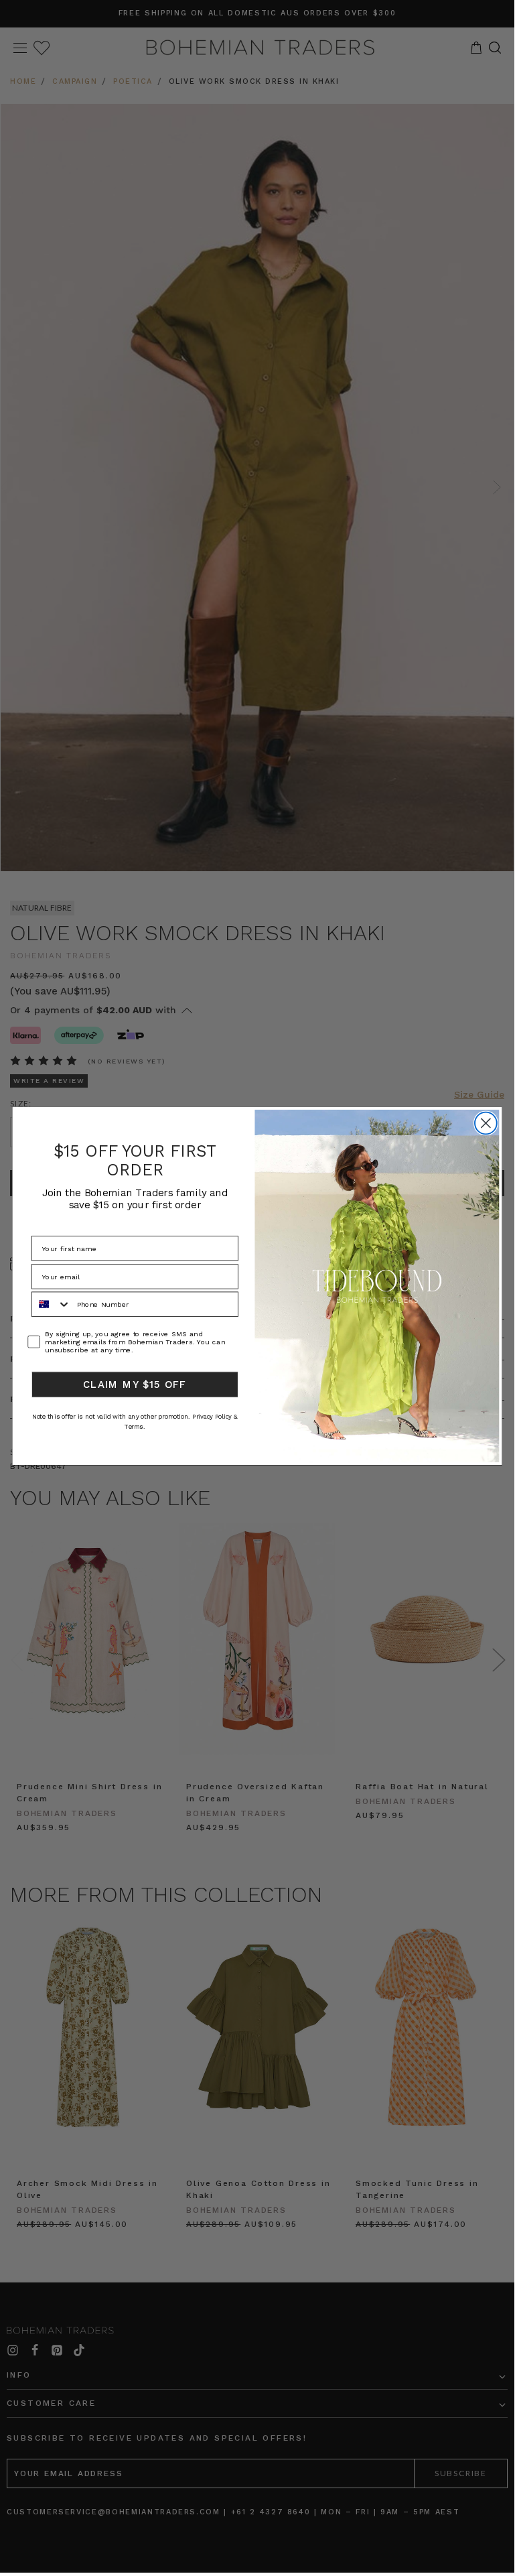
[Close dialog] (486, 1123)
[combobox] (52, 1305)
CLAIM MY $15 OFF (135, 1384)
